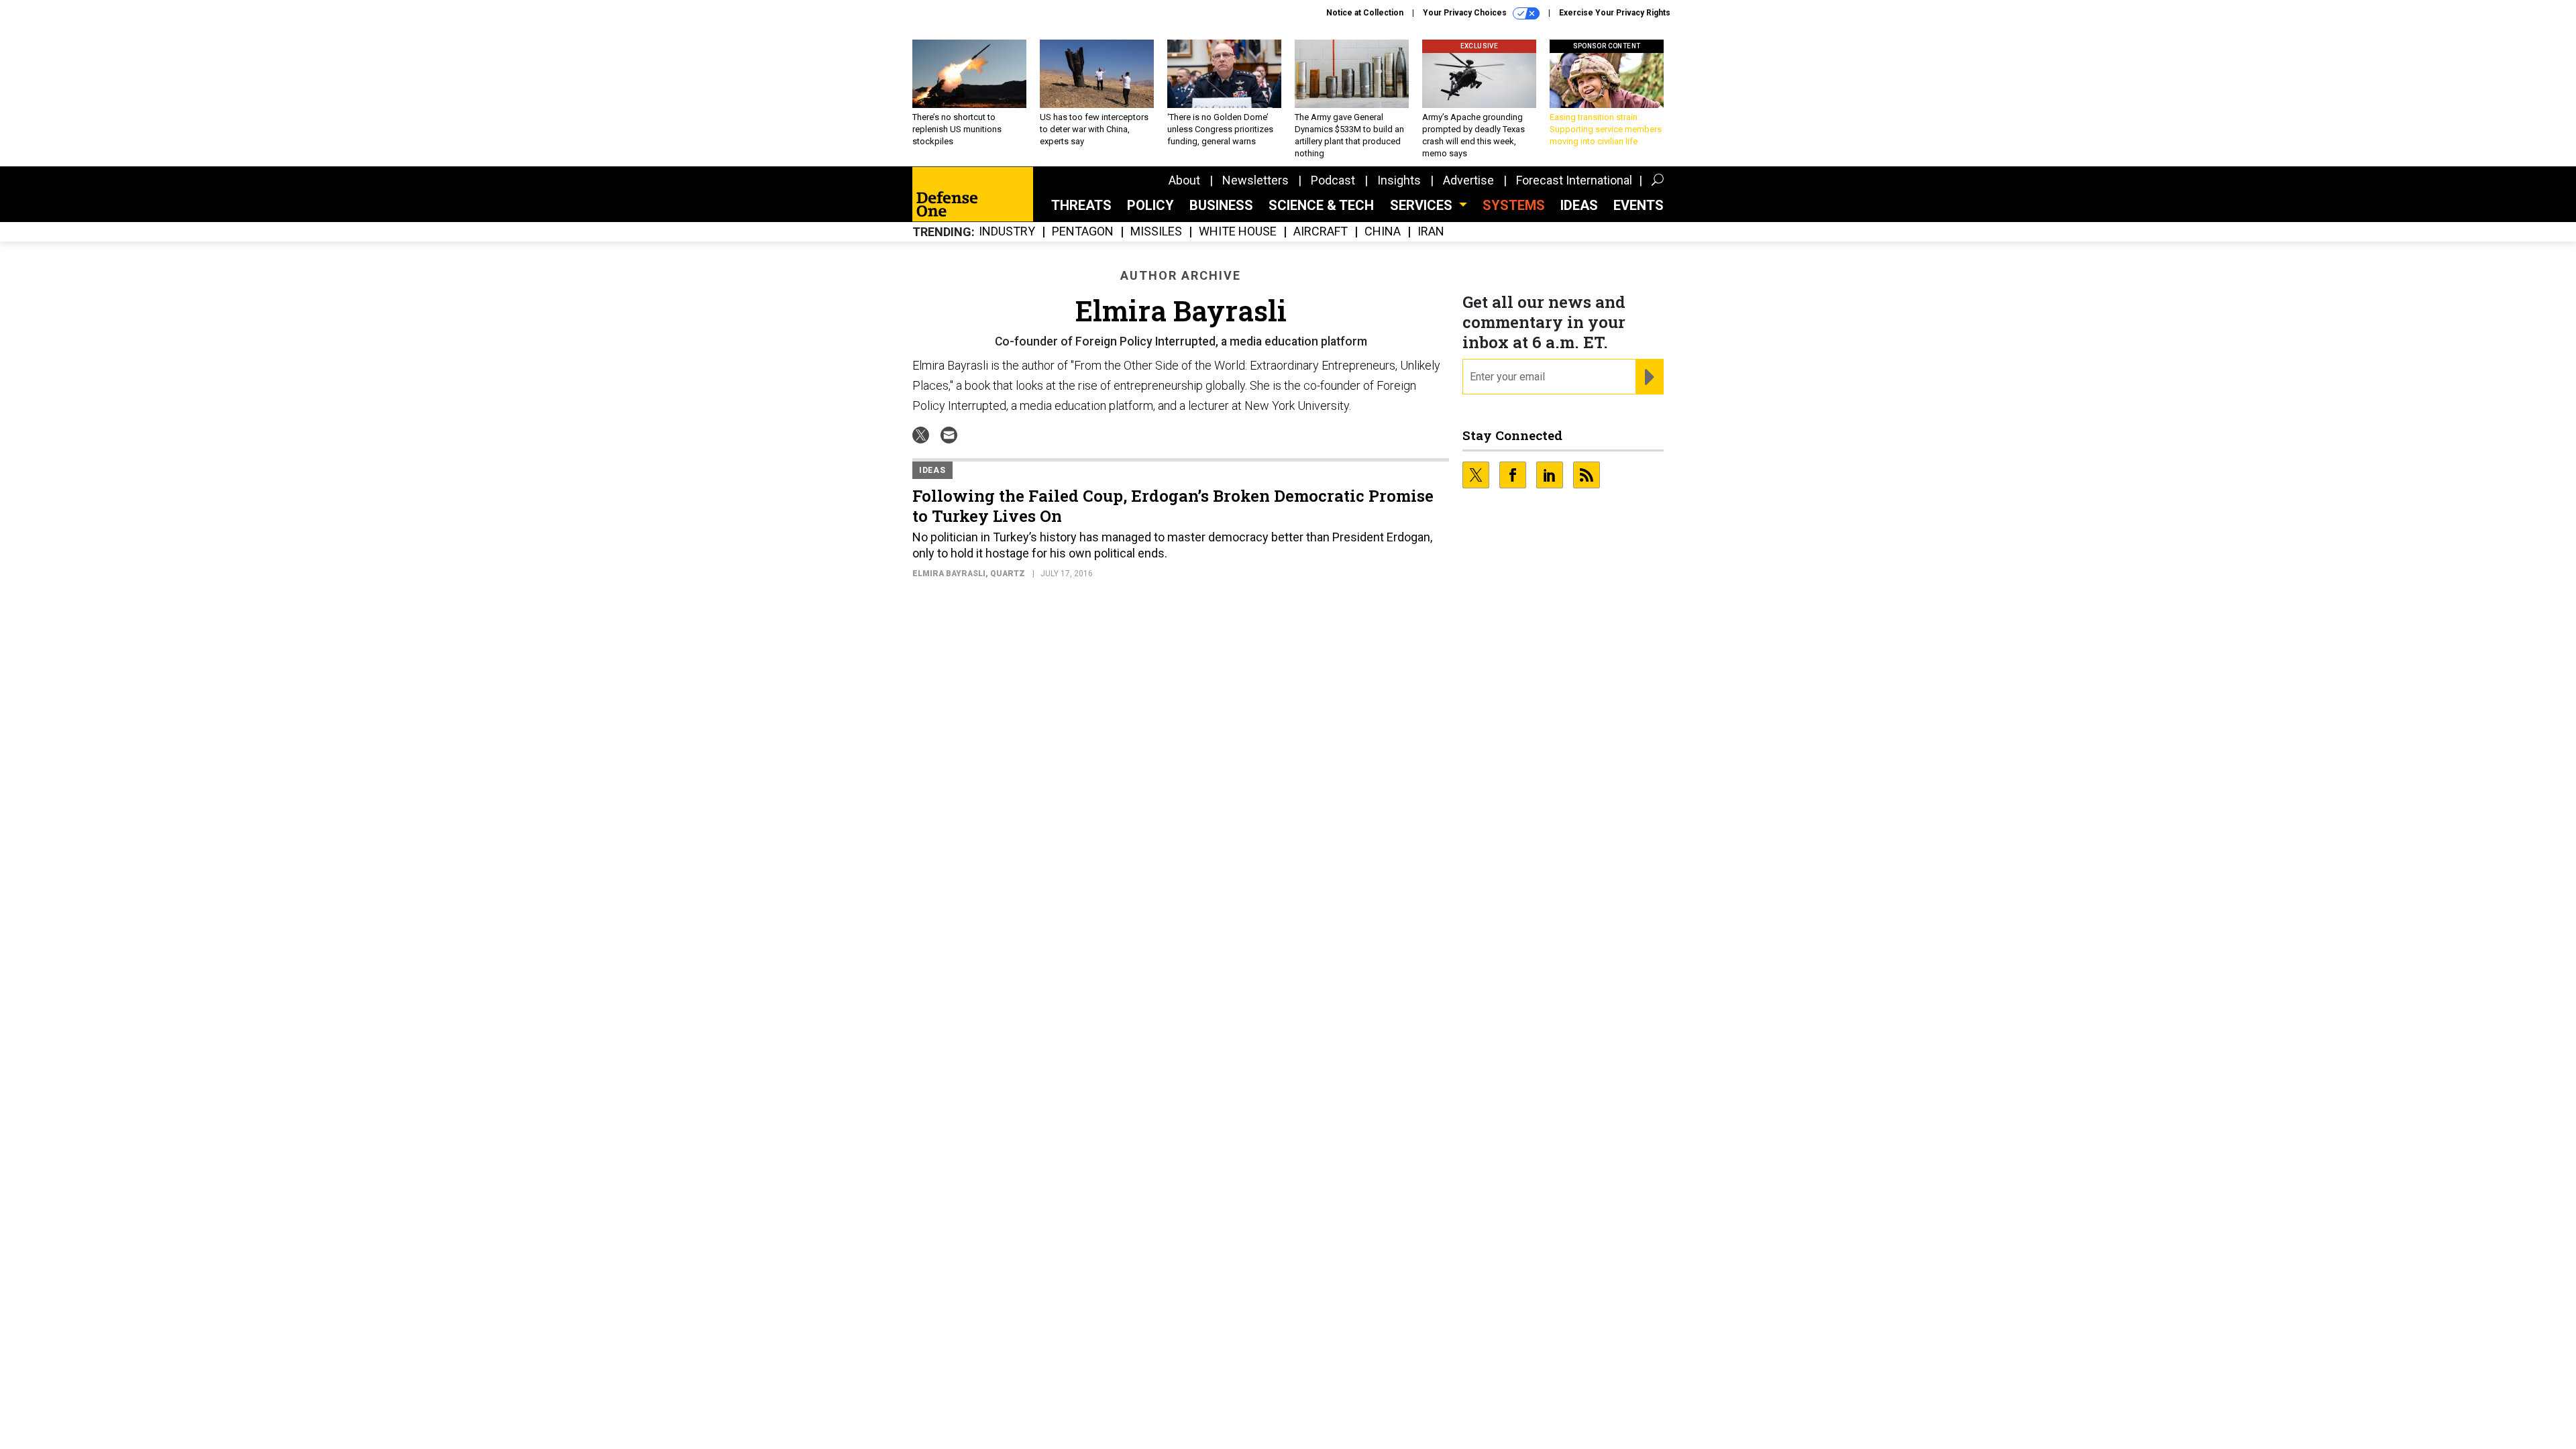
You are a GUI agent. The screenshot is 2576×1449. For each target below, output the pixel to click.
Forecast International (1574, 180)
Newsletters (1255, 180)
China (1383, 232)
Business (1221, 205)
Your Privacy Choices (1466, 13)
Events (1639, 205)
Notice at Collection (1365, 13)
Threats (1081, 205)
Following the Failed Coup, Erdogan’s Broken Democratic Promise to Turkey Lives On (1173, 506)
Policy (1150, 205)
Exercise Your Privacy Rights (1615, 13)
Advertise (1468, 180)
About (1184, 180)
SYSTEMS (1514, 205)
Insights (1399, 180)
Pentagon (1083, 232)
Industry (1007, 232)
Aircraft (1321, 232)
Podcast (1333, 180)
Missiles (1156, 232)
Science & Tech (1321, 205)
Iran (1431, 232)
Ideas (1579, 205)
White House (1238, 232)
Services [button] (1423, 205)
